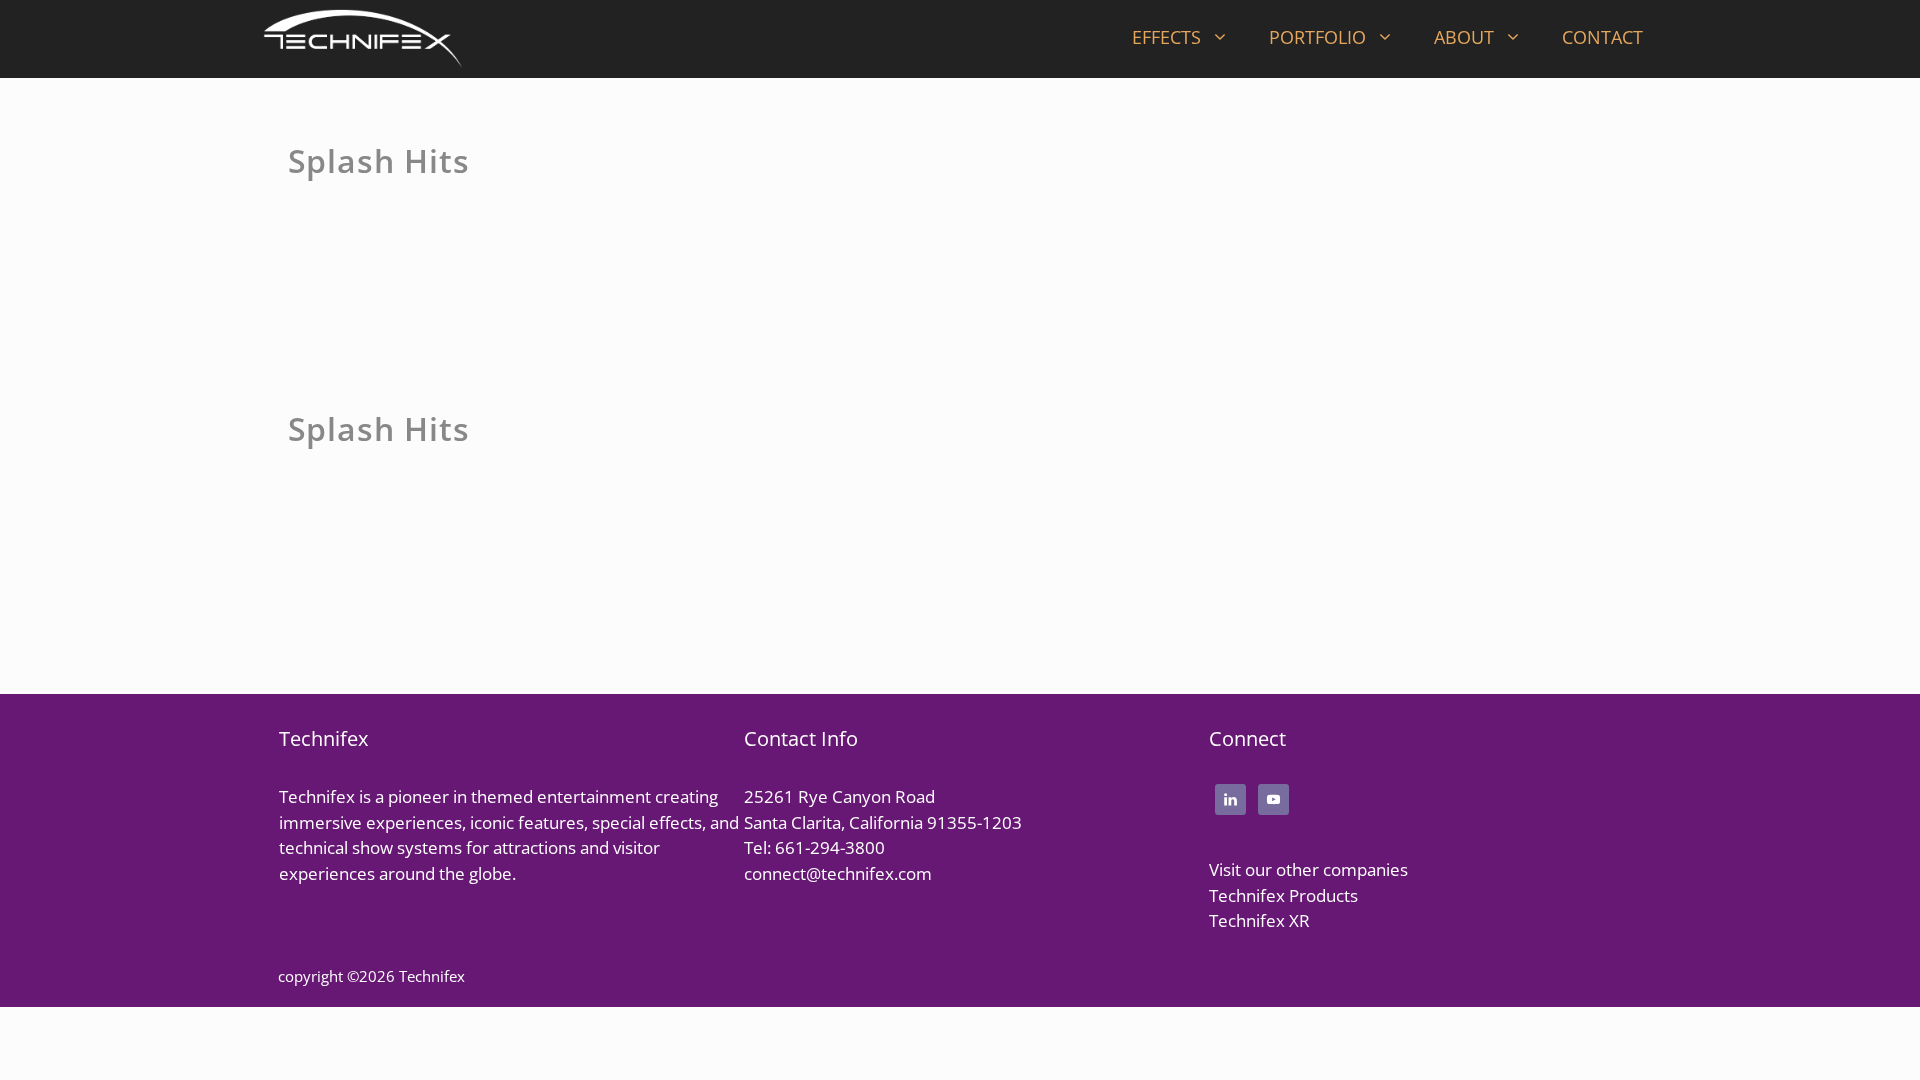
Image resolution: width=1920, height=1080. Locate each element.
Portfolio (1317, 37)
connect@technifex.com (838, 873)
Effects (1166, 37)
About (1464, 37)
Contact (1602, 37)
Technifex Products (1283, 895)
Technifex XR (1259, 920)
